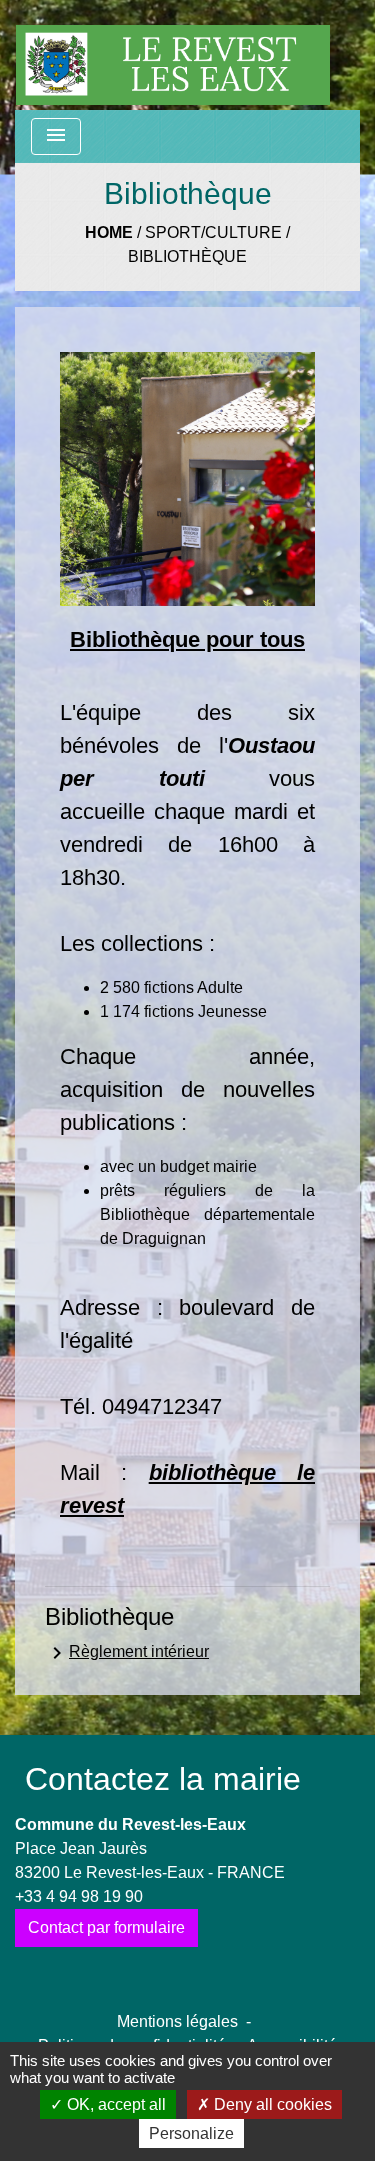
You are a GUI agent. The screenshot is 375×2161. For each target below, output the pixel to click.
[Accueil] (173, 55)
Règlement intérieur (127, 1653)
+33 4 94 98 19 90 (79, 1896)
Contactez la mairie (163, 1779)
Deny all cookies (271, 2104)
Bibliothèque (187, 256)
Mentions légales (177, 2021)
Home (109, 232)
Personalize (191, 2133)
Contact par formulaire (106, 1927)
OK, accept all (114, 2104)
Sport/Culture (213, 232)
